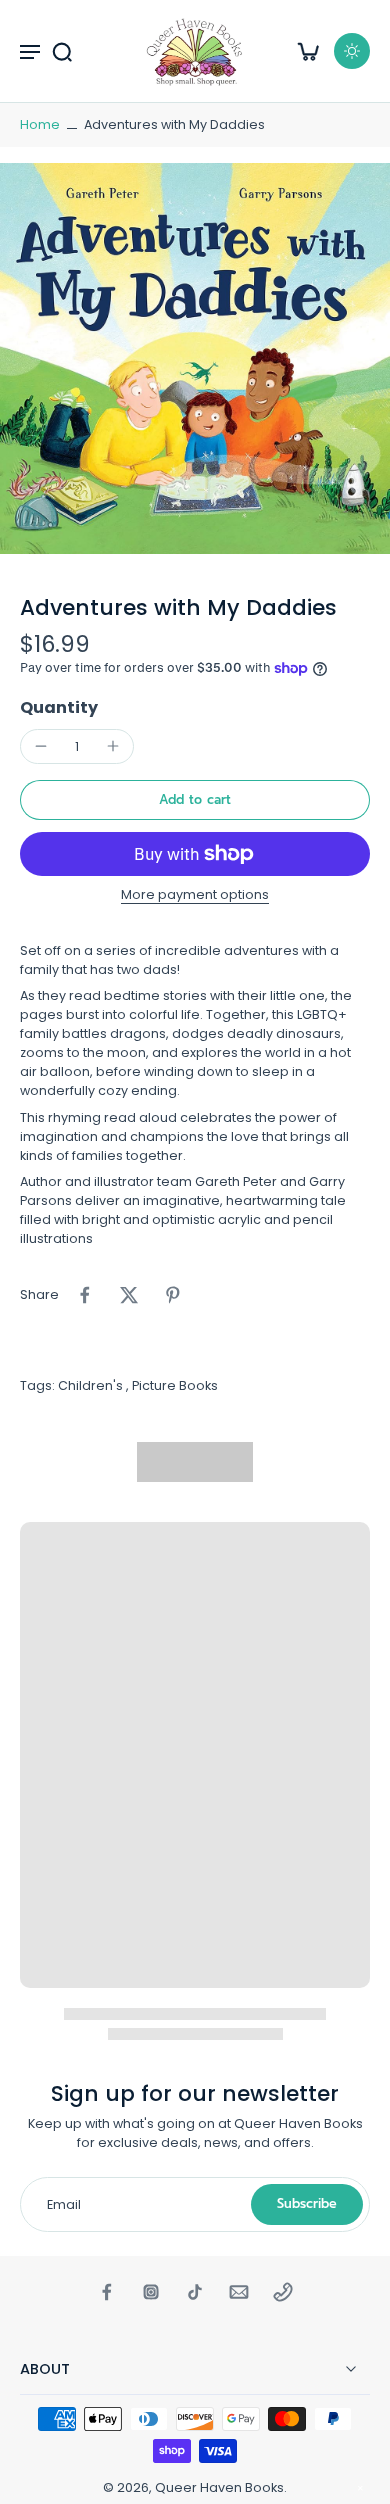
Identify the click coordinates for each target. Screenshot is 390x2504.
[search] (62, 51)
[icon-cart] (308, 51)
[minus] (41, 746)
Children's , (95, 1385)
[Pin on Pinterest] (173, 1295)
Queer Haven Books (219, 2487)
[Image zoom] (195, 358)
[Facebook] (107, 2292)
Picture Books (175, 1385)
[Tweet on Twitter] (129, 1295)
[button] (195, 800)
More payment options (195, 896)
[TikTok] (195, 2292)
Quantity (59, 707)
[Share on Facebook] (85, 1295)
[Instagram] (151, 2292)
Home (40, 124)
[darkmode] (352, 51)
